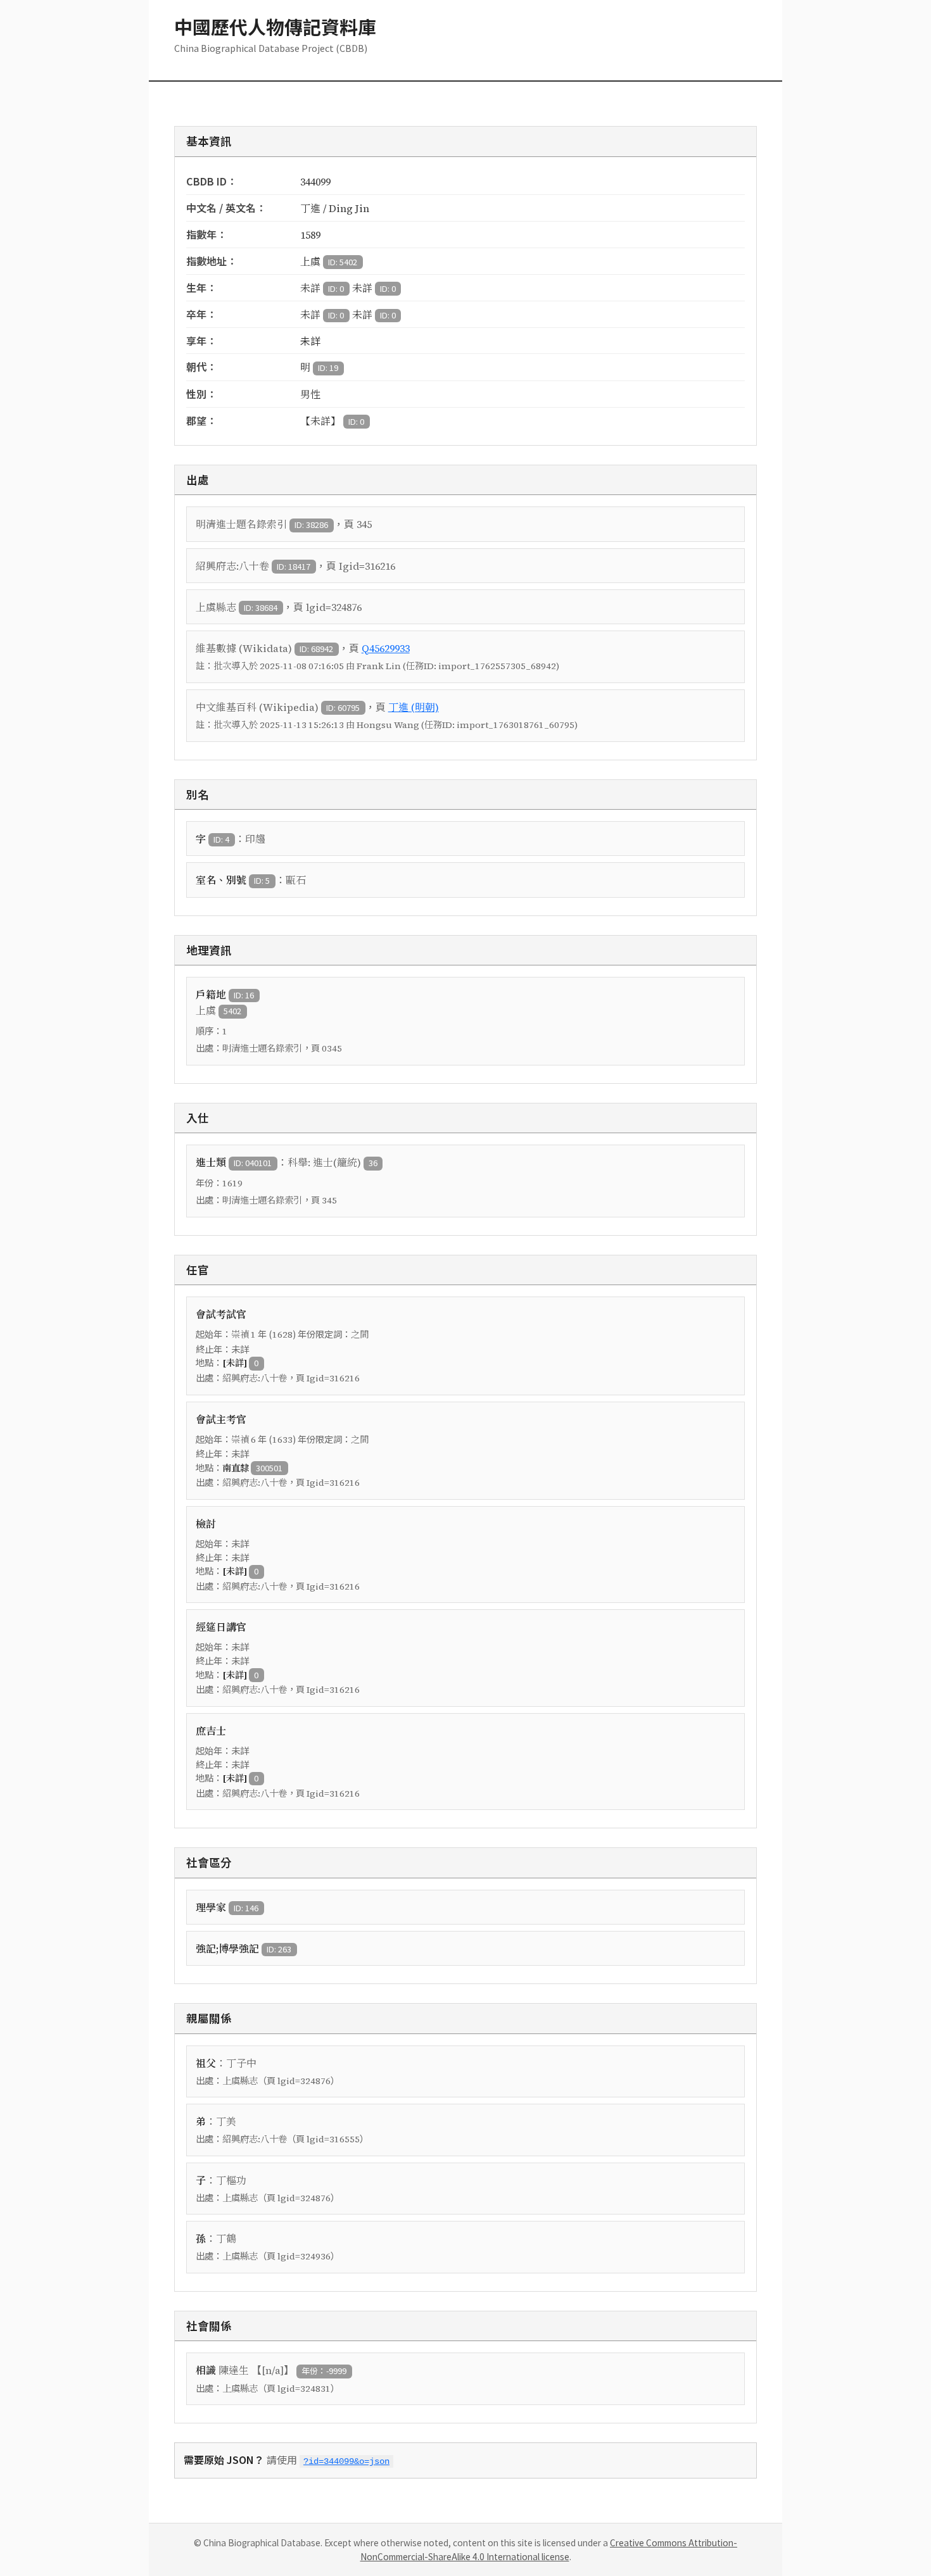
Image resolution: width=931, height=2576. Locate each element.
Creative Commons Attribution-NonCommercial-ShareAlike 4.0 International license (549, 2549)
